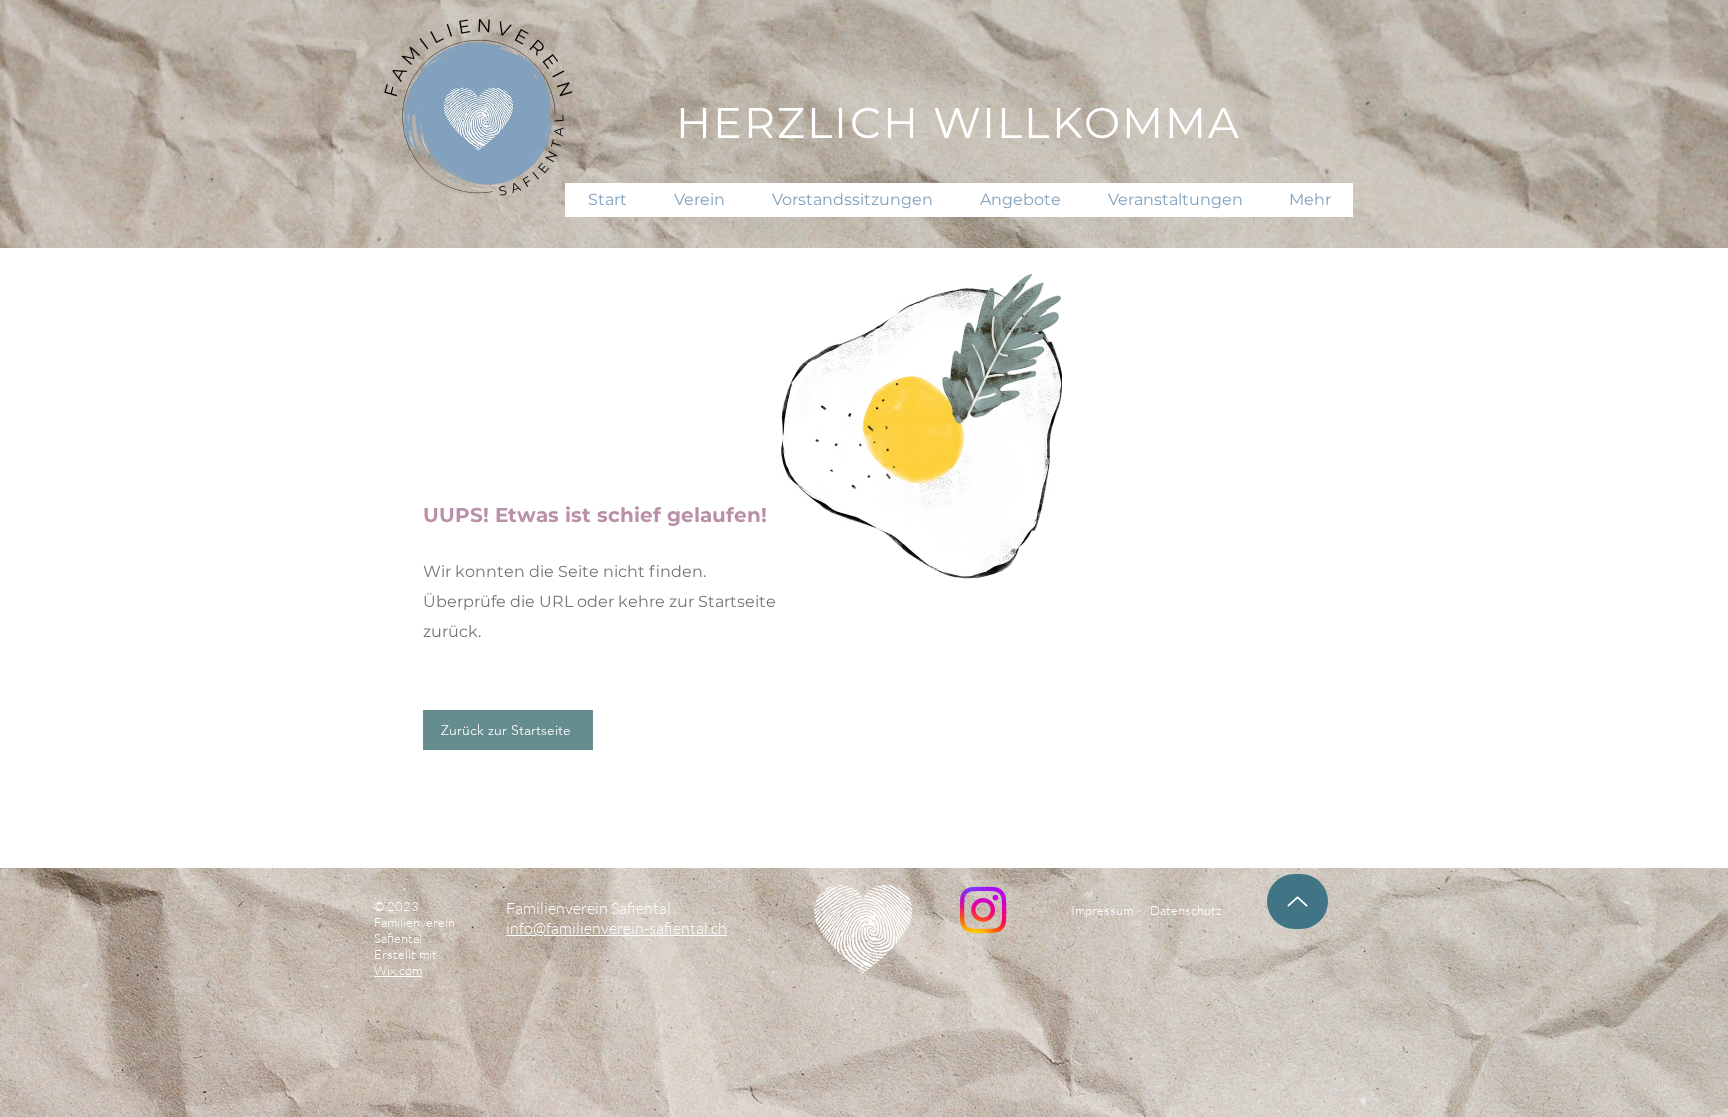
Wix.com (398, 970)
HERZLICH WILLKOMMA (959, 122)
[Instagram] (983, 910)
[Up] (1297, 901)
